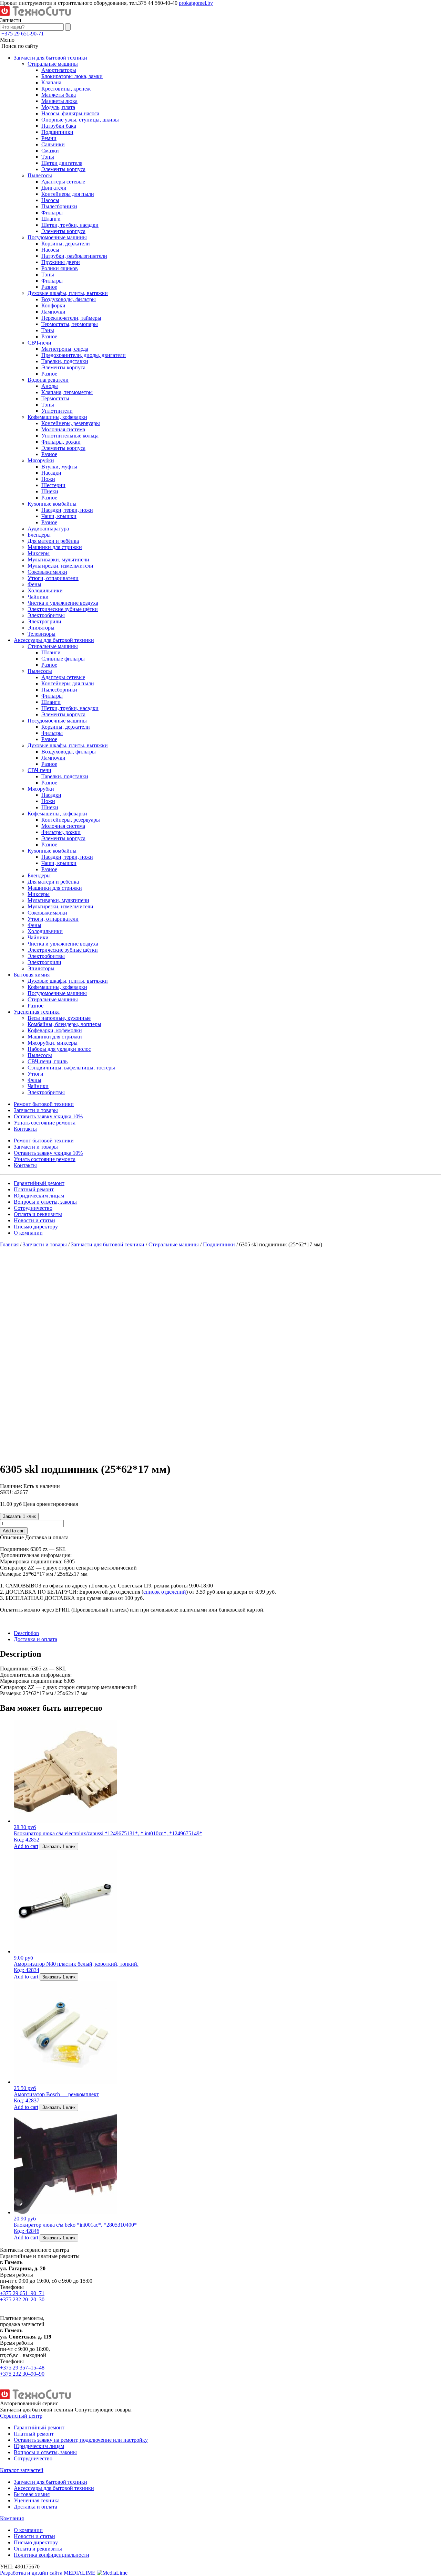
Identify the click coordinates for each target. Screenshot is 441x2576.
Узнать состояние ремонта (45, 1123)
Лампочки (53, 312)
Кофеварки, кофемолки (55, 1030)
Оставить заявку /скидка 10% (48, 1116)
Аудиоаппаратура (48, 529)
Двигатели (54, 188)
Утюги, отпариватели (53, 578)
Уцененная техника (37, 1012)
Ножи (48, 479)
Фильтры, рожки (61, 442)
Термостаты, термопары (70, 324)
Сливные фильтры (63, 659)
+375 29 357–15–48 (22, 2368)
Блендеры (39, 535)
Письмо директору (36, 1227)
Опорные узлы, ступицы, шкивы (80, 120)
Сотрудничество (33, 1208)
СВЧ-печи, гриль (48, 1061)
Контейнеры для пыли (68, 194)
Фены (34, 584)
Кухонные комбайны (52, 504)
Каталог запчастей (22, 2470)
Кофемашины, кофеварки (57, 417)
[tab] (227, 1633)
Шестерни (53, 485)
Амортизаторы (59, 70)
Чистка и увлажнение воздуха (63, 603)
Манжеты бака (59, 95)
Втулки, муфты (59, 467)
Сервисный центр (21, 2416)
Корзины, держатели (66, 244)
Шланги (51, 219)
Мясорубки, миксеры (53, 1043)
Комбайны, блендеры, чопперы (64, 1024)
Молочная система (63, 429)
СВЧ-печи (39, 343)
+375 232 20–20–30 (22, 2299)
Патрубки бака (59, 126)
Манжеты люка (59, 101)
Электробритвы (46, 615)
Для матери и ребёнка (53, 541)
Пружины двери (61, 262)
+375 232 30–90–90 (22, 2374)
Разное (49, 287)
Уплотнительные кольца (70, 436)
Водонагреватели (48, 380)
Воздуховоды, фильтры (69, 299)
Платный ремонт (34, 1189)
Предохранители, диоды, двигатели (84, 355)
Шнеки (50, 491)
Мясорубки (41, 460)
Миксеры (39, 553)
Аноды (50, 386)
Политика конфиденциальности (52, 2555)
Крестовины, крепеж (66, 89)
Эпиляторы (41, 628)
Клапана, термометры (67, 392)
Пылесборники (59, 206)
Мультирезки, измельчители (60, 566)
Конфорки (53, 305)
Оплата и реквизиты (38, 1214)
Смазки (50, 151)
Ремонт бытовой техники (44, 1104)
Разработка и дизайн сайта (48, 2573)
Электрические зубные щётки (63, 609)
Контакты (25, 1129)
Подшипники (57, 132)
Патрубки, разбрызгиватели (74, 256)
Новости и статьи (34, 1220)
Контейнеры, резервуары (71, 423)
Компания (12, 2518)
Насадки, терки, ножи (67, 510)
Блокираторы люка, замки (72, 76)
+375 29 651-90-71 (23, 34)
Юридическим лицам (39, 1196)
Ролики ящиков (60, 268)
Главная (9, 1244)
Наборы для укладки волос (59, 1049)
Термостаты (55, 398)
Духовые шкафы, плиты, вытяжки (68, 293)
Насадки (51, 473)
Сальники (53, 144)
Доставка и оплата (35, 1639)
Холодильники (45, 590)
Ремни (49, 138)
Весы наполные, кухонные (59, 1018)
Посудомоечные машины (57, 237)
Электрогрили (44, 621)
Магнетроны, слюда (65, 349)
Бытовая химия (32, 975)
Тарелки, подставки (65, 361)
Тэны (48, 157)
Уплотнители (57, 411)
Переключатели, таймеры (71, 318)
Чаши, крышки (59, 516)
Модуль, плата (58, 107)
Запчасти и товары (36, 1110)
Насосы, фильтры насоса (70, 113)
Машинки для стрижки (55, 547)
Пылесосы (40, 175)
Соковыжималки (47, 572)
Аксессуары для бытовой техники (54, 640)
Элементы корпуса (63, 169)
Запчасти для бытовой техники (50, 58)
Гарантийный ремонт (39, 1183)
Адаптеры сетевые (63, 182)
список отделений (165, 1592)
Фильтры (52, 213)
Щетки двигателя (62, 163)
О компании (28, 1233)
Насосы (50, 200)
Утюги (35, 1074)
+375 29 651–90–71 (22, 2293)
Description (26, 1633)
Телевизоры (42, 634)
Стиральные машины (53, 64)
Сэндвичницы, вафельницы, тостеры (71, 1068)
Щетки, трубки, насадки (70, 225)
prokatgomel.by (196, 3)
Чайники (38, 597)
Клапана (51, 82)
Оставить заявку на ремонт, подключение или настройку (81, 2440)
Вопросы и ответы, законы (45, 1202)
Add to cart (14, 1531)
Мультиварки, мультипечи (58, 559)
